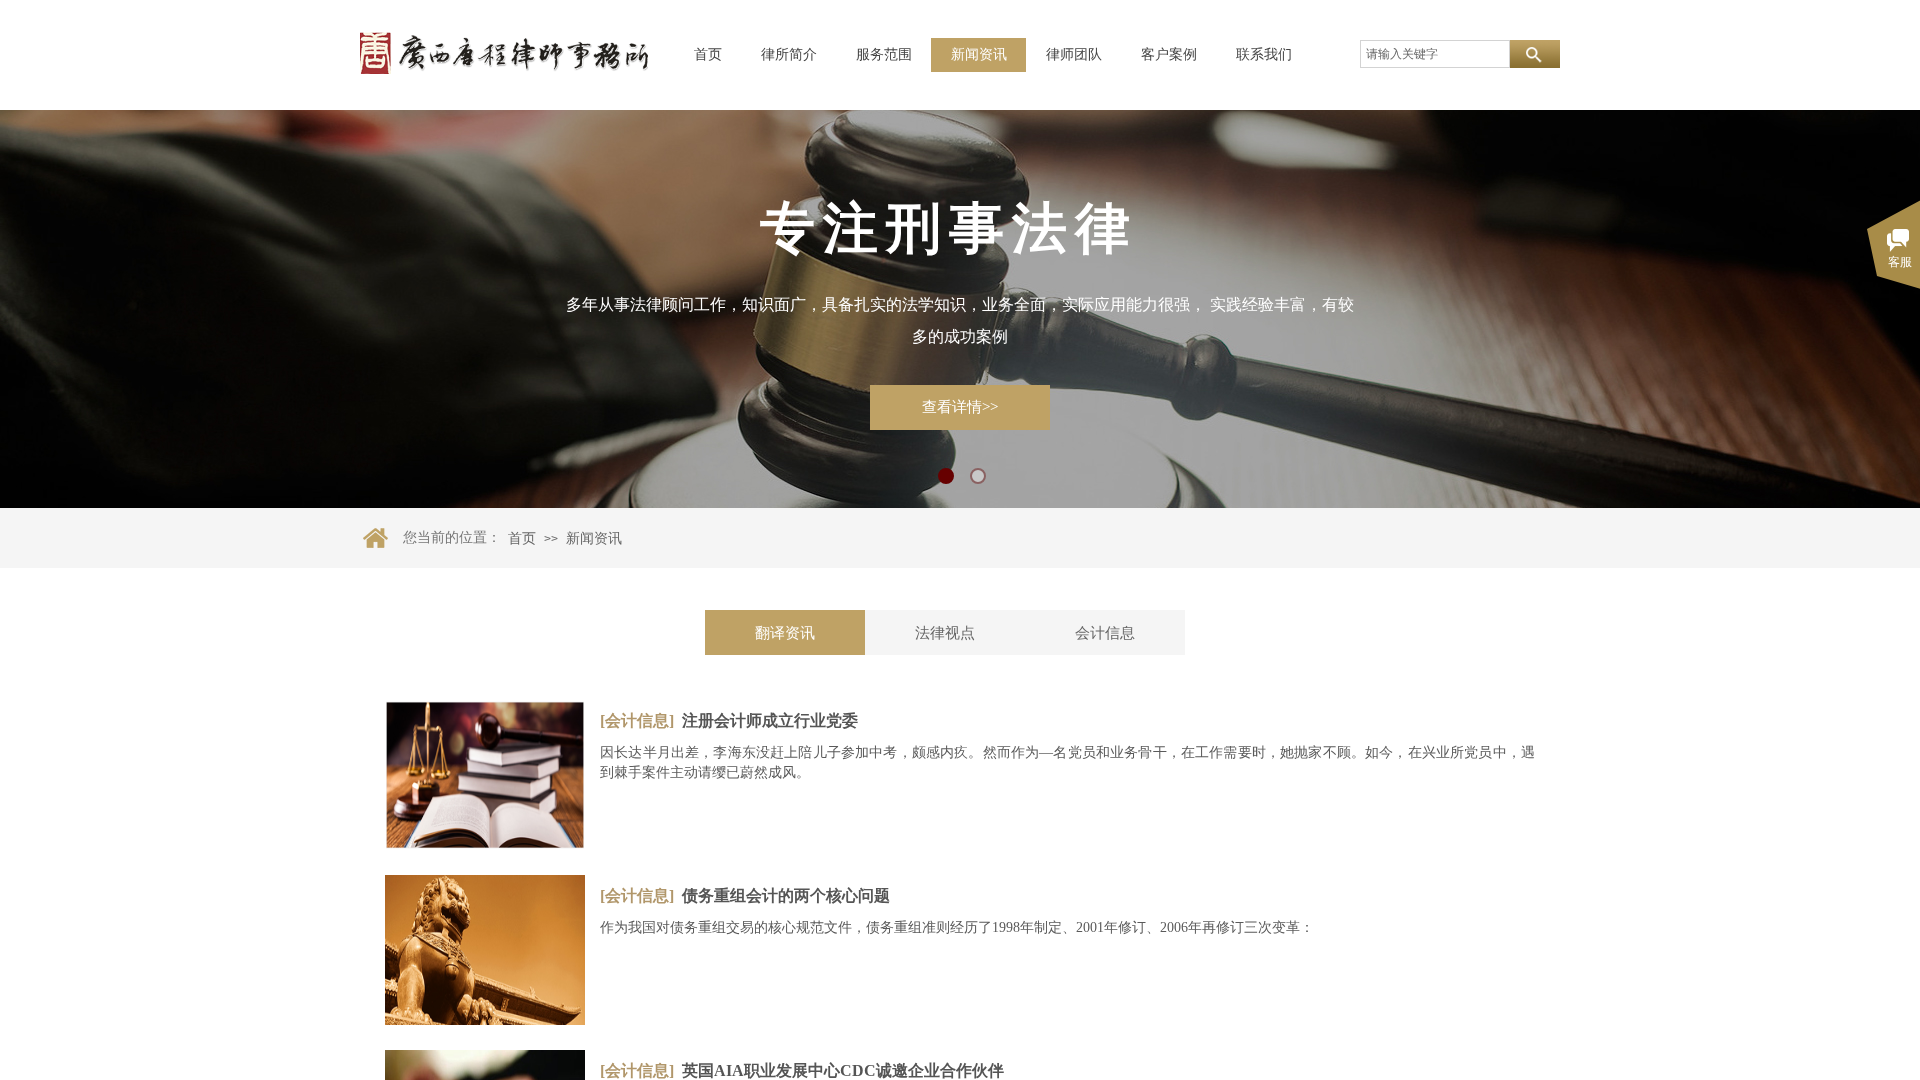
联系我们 (1264, 54)
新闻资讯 (979, 54)
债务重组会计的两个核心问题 (786, 895)
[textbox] (1435, 54)
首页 (708, 54)
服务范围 (884, 54)
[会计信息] (637, 720)
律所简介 (789, 54)
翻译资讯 (785, 632)
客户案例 (1169, 54)
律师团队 (1074, 54)
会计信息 (1105, 632)
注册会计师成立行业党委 (770, 720)
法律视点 (945, 632)
